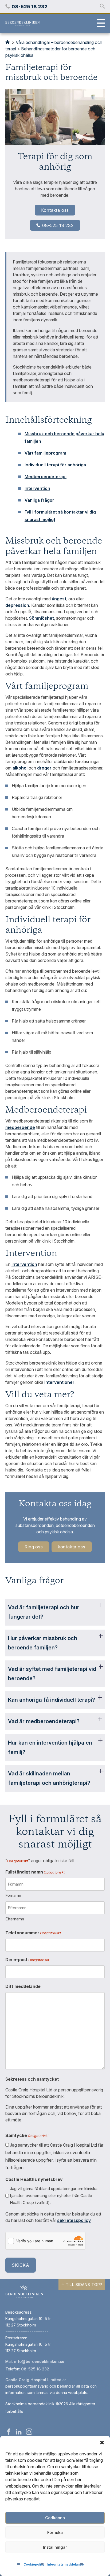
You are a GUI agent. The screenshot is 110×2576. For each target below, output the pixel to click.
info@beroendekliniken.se (39, 2361)
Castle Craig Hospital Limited (33, 2380)
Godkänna (55, 2518)
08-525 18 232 (58, 225)
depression (17, 605)
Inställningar (55, 2547)
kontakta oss (72, 1547)
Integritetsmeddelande (66, 2564)
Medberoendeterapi (46, 477)
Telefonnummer (33, 1933)
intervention (24, 1264)
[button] (102, 2443)
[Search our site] (102, 6)
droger (44, 768)
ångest (59, 599)
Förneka (55, 2532)
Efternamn (15, 1919)
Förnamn (13, 1895)
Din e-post (27, 1960)
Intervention (37, 488)
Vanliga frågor (39, 500)
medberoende (20, 1127)
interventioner (59, 1382)
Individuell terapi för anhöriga (55, 465)
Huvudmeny (99, 24)
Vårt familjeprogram (45, 453)
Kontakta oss (55, 210)
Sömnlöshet (42, 618)
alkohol (20, 768)
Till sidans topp (84, 2285)
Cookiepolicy (34, 2564)
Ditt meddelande (23, 1986)
